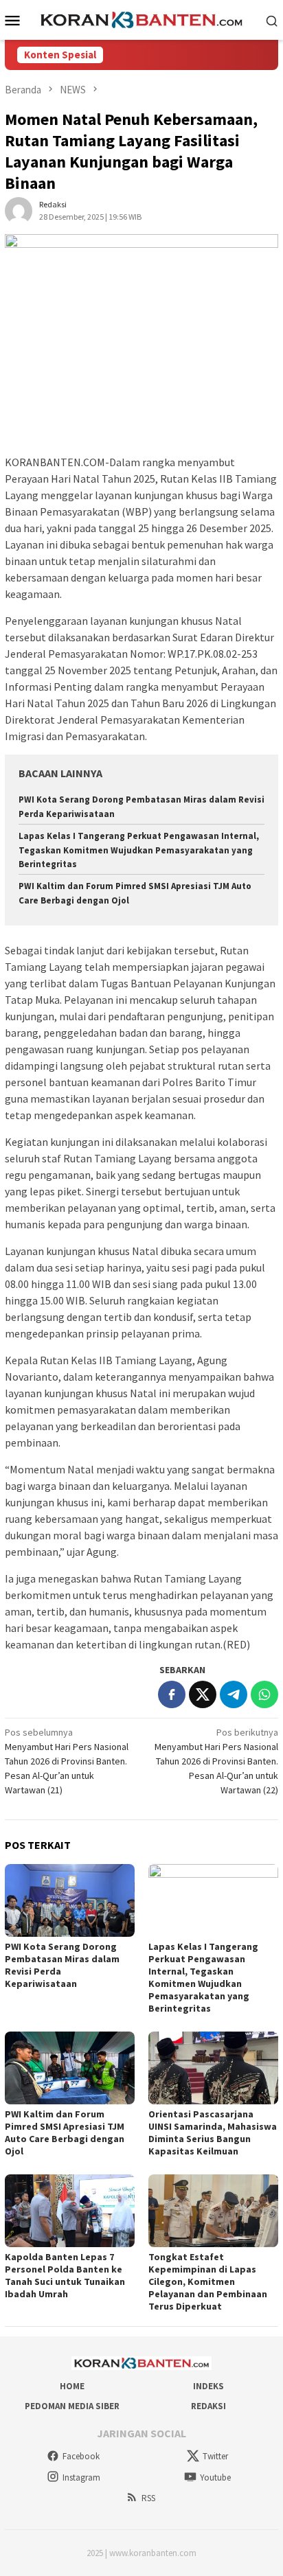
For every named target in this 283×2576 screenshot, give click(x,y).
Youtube (215, 2477)
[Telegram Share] (234, 1694)
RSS (148, 2498)
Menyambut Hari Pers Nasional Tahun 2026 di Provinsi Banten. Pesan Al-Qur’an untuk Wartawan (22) (216, 1761)
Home (72, 2386)
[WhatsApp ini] (264, 1694)
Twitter (215, 2456)
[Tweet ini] (203, 1694)
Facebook (81, 2456)
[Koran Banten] (141, 19)
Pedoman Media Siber (72, 2406)
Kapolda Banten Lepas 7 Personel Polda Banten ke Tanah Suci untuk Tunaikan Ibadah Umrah (65, 2275)
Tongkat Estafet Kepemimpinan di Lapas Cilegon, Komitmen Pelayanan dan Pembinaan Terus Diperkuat (208, 2281)
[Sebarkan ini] (172, 1694)
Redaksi (208, 2406)
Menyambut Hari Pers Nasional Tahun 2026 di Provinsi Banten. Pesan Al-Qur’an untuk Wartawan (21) (67, 1761)
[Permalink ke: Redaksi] (19, 210)
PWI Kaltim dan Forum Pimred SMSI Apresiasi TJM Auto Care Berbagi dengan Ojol (65, 2132)
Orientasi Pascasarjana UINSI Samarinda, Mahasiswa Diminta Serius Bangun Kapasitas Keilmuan (213, 2132)
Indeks (208, 2386)
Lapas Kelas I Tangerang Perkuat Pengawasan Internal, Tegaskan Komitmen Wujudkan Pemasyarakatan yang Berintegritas (139, 850)
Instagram (81, 2477)
